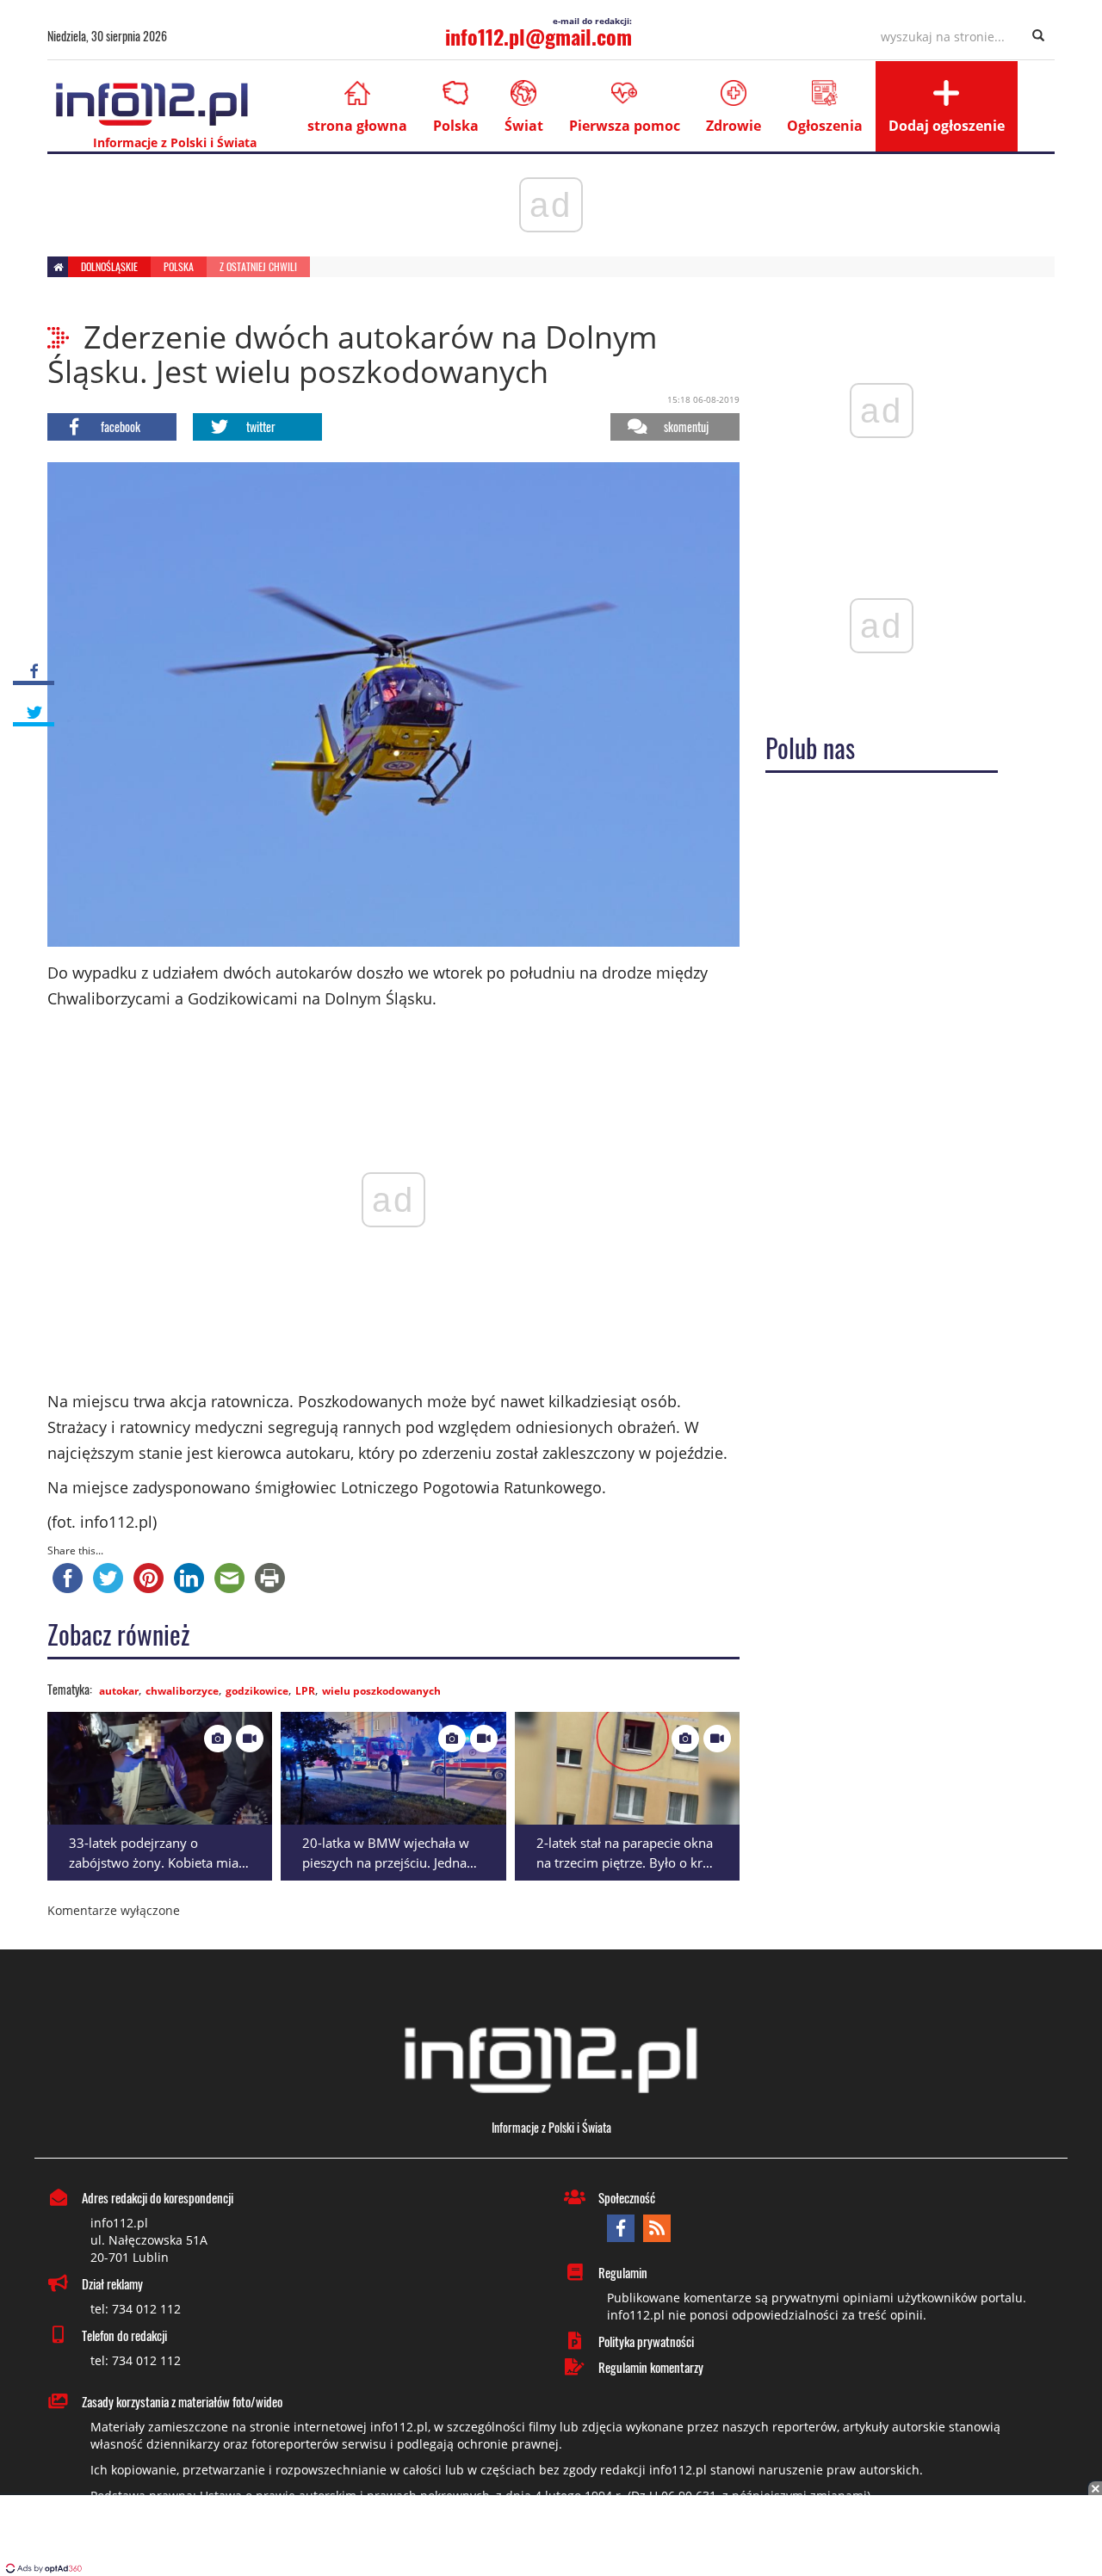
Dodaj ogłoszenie (947, 126)
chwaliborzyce (182, 1691)
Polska (456, 126)
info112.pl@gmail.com (539, 36)
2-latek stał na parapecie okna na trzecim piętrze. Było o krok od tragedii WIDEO (627, 1862)
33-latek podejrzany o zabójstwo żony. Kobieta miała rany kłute (159, 1862)
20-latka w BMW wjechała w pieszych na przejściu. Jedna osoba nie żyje (386, 1862)
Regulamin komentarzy (651, 2367)
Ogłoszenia (825, 126)
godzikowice (257, 1691)
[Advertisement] (551, 2537)
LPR (305, 1691)
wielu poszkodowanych (381, 1691)
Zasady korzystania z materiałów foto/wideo (182, 2401)
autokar (119, 1691)
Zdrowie (734, 126)
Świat (524, 126)
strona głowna (357, 126)
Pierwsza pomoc (625, 126)
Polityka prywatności (646, 2341)
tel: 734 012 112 (136, 2309)
